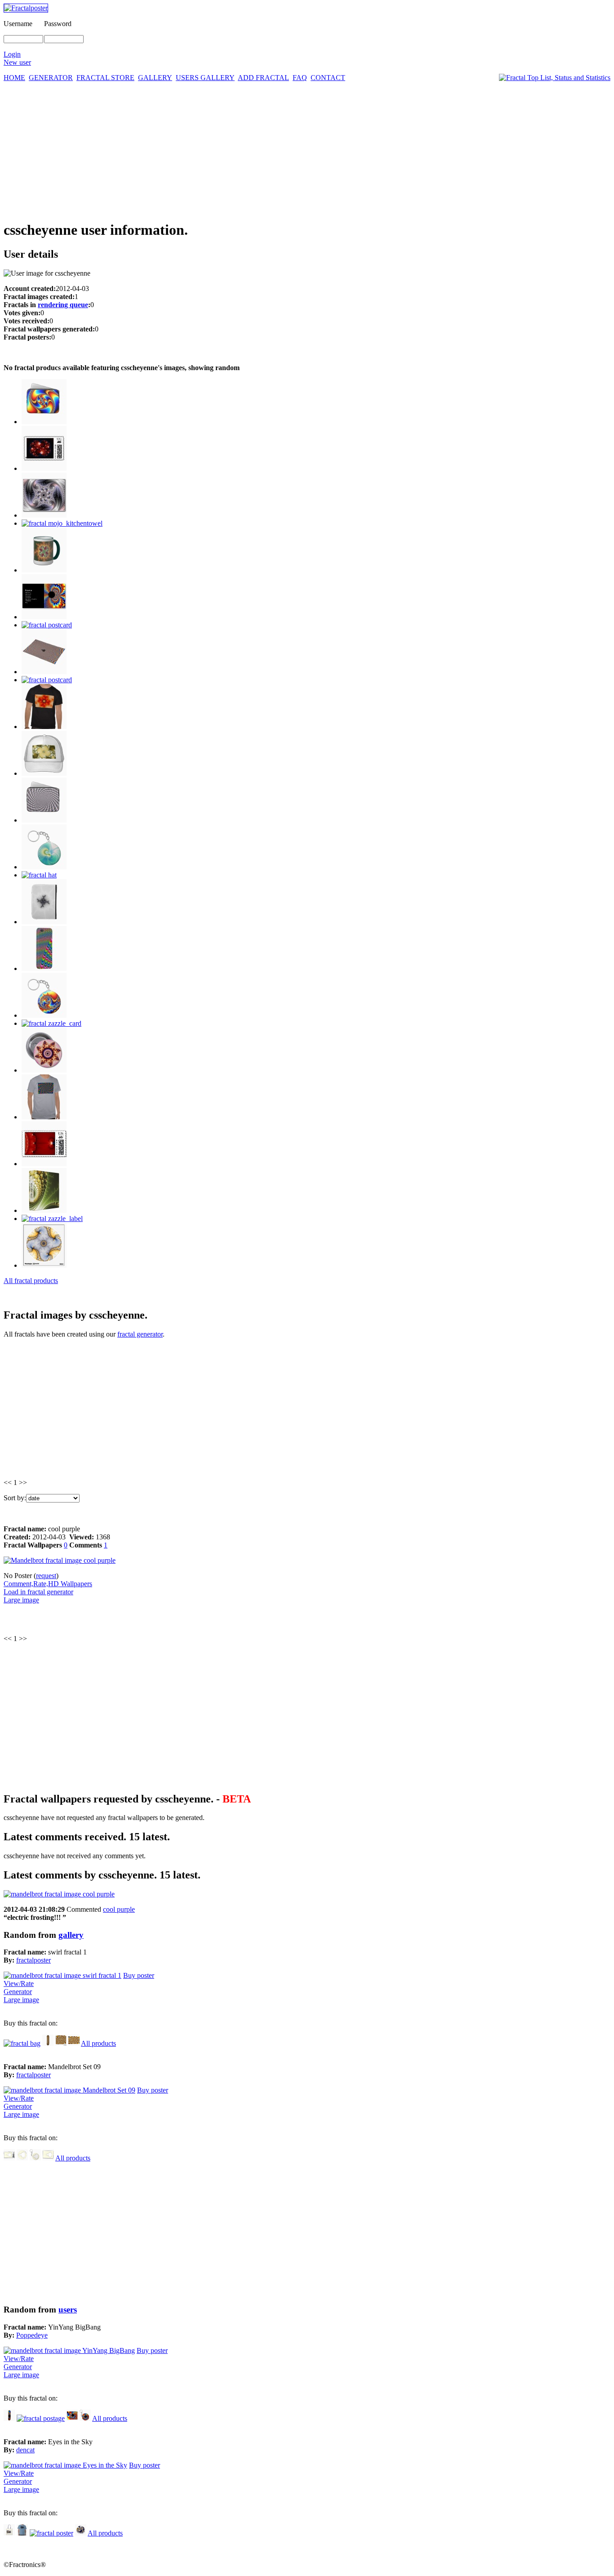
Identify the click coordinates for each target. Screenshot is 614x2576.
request (46, 1576)
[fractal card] (44, 617)
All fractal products (31, 1281)
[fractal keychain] (35, 2158)
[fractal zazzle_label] (52, 1219)
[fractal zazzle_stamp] (44, 468)
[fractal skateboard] (48, 2043)
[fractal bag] (22, 2043)
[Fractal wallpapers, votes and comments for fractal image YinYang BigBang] (69, 2350)
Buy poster (139, 1975)
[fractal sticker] (22, 2158)
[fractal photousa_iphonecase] (44, 968)
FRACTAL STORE (105, 78)
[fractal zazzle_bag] (9, 2533)
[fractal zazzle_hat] (44, 773)
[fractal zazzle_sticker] (81, 2533)
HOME (14, 78)
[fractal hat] (39, 875)
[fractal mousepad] (61, 2043)
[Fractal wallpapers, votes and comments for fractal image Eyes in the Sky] (65, 2465)
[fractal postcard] (47, 625)
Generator (18, 1992)
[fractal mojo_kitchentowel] (62, 523)
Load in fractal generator (38, 1592)
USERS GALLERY (205, 78)
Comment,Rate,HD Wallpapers (48, 1584)
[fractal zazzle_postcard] (44, 515)
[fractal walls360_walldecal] (44, 1265)
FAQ (300, 78)
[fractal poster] (74, 2043)
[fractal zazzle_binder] (44, 1210)
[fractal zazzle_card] (51, 1023)
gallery (71, 1935)
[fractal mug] (44, 570)
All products (98, 2043)
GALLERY (155, 78)
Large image (21, 1600)
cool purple (119, 1909)
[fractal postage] (44, 1164)
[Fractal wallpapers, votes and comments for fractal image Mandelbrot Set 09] (69, 2090)
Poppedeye (32, 2335)
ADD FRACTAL (263, 78)
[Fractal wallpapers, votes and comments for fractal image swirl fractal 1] (62, 1975)
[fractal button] (44, 1070)
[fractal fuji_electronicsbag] (44, 422)
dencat (25, 2450)
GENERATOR (51, 78)
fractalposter (33, 1960)
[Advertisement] (307, 149)
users (68, 2310)
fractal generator (140, 1334)
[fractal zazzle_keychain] (44, 867)
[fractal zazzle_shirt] (44, 727)
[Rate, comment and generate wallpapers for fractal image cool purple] (59, 1894)
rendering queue (63, 305)
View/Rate (19, 1983)
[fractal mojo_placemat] (44, 672)
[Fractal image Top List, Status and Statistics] (555, 78)
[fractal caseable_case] (44, 922)
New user (17, 62)
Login (12, 54)
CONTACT (328, 78)
